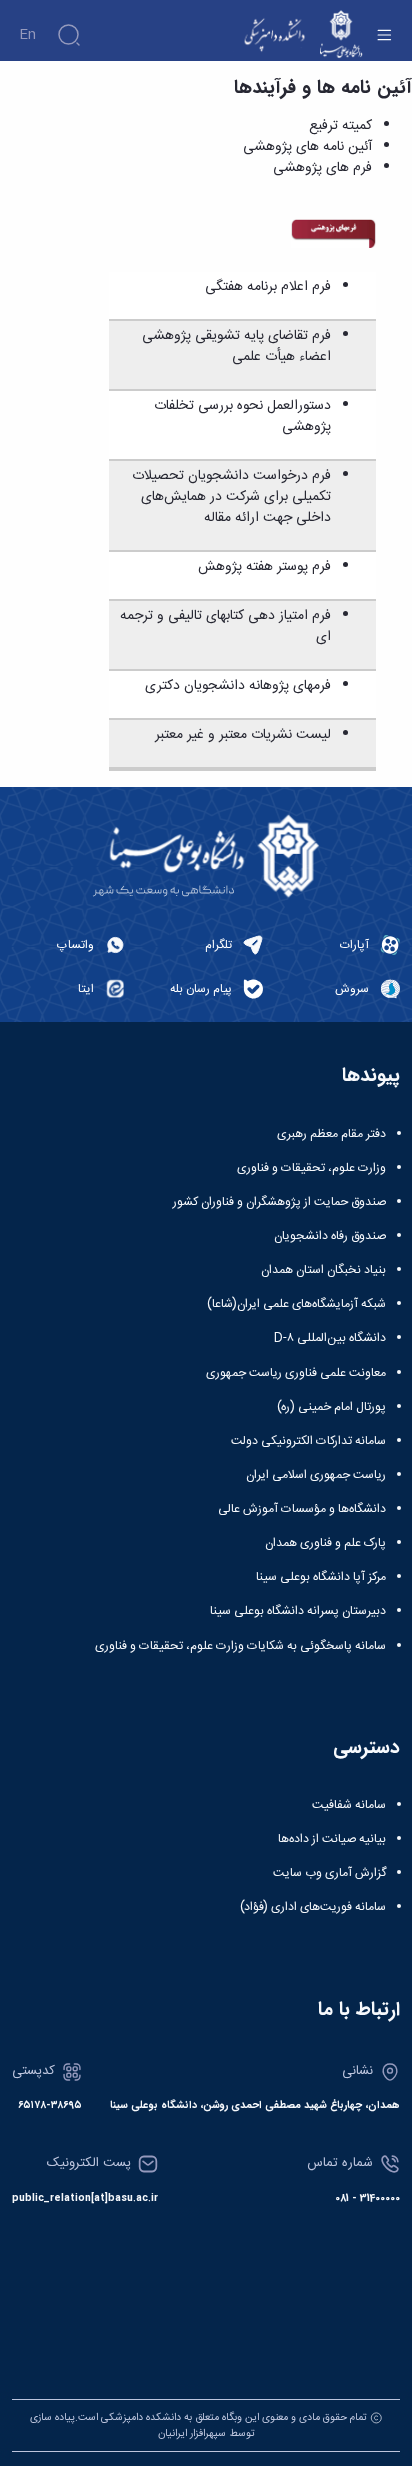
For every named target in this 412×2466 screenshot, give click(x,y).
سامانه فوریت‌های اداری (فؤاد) (313, 1907)
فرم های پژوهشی (322, 168)
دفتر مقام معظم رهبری (331, 1134)
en (27, 35)
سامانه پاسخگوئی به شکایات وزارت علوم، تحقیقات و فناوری (240, 1646)
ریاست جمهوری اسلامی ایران (316, 1475)
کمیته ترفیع (340, 126)
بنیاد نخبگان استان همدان (323, 1270)
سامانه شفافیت (349, 1805)
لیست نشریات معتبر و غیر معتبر (243, 735)
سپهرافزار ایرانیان (192, 2433)
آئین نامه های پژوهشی (307, 147)
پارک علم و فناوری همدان (325, 1543)
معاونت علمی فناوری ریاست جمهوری (296, 1373)
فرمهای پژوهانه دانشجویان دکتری (238, 686)
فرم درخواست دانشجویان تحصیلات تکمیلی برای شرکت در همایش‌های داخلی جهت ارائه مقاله (231, 497)
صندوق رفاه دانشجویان (330, 1236)
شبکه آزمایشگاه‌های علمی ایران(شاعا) (296, 1304)
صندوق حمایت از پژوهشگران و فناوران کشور (279, 1202)
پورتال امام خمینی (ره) (331, 1407)
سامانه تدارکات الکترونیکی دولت (308, 1441)
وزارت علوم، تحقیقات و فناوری (311, 1168)
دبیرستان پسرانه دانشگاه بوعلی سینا (298, 1611)
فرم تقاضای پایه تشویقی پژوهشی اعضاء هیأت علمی (236, 346)
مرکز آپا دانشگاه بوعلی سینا (321, 1577)
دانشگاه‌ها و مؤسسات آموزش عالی (302, 1509)
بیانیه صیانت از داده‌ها (332, 1839)
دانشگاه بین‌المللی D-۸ (330, 1338)
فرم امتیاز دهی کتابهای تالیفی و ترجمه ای (225, 626)
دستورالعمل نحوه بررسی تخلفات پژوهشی (242, 416)
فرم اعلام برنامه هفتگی (268, 287)
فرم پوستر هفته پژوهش (264, 567)
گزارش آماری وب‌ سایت (329, 1873)
